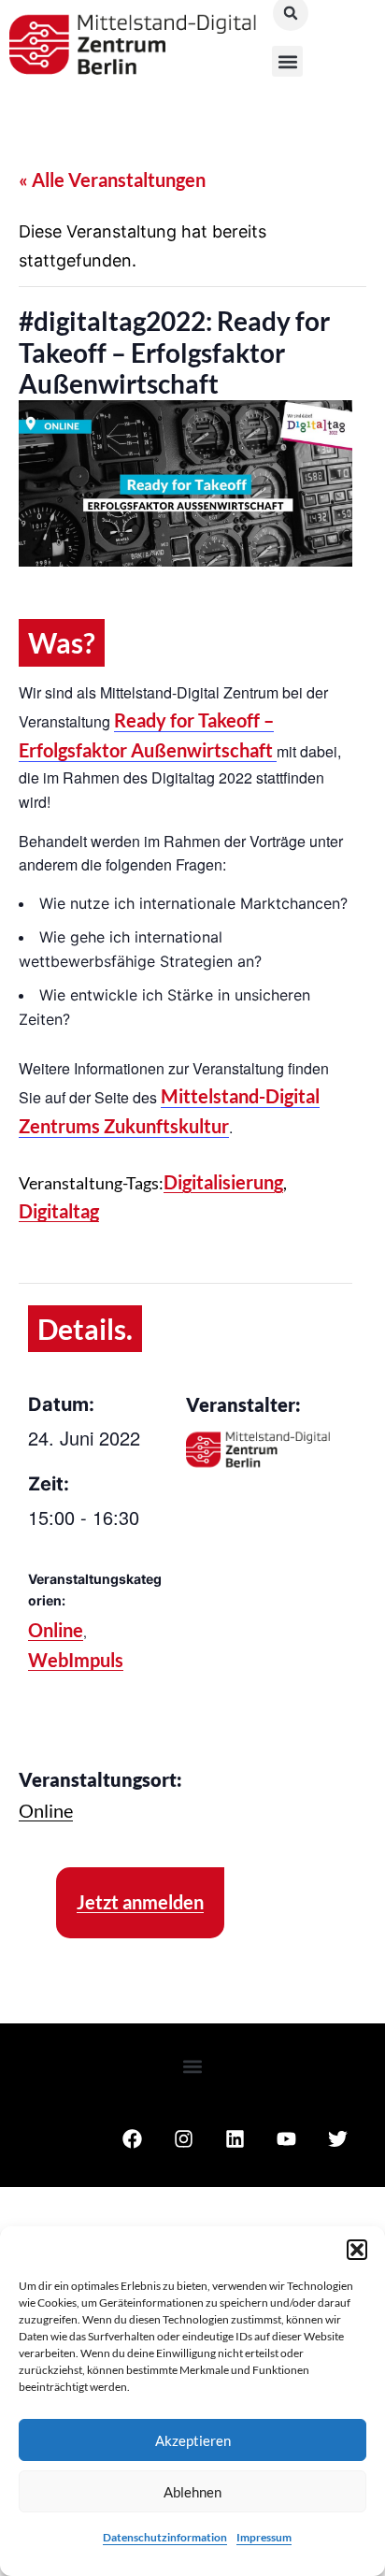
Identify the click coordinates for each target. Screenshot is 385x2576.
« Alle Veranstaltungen (112, 180)
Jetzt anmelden (140, 1902)
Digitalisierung (223, 1182)
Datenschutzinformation (165, 2537)
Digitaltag (59, 1211)
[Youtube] (286, 2139)
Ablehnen (192, 2492)
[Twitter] (337, 2139)
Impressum (264, 2537)
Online (56, 1630)
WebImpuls (76, 1660)
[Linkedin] (235, 2139)
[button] (357, 2250)
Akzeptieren (193, 2440)
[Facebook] (132, 2139)
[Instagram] (183, 2139)
